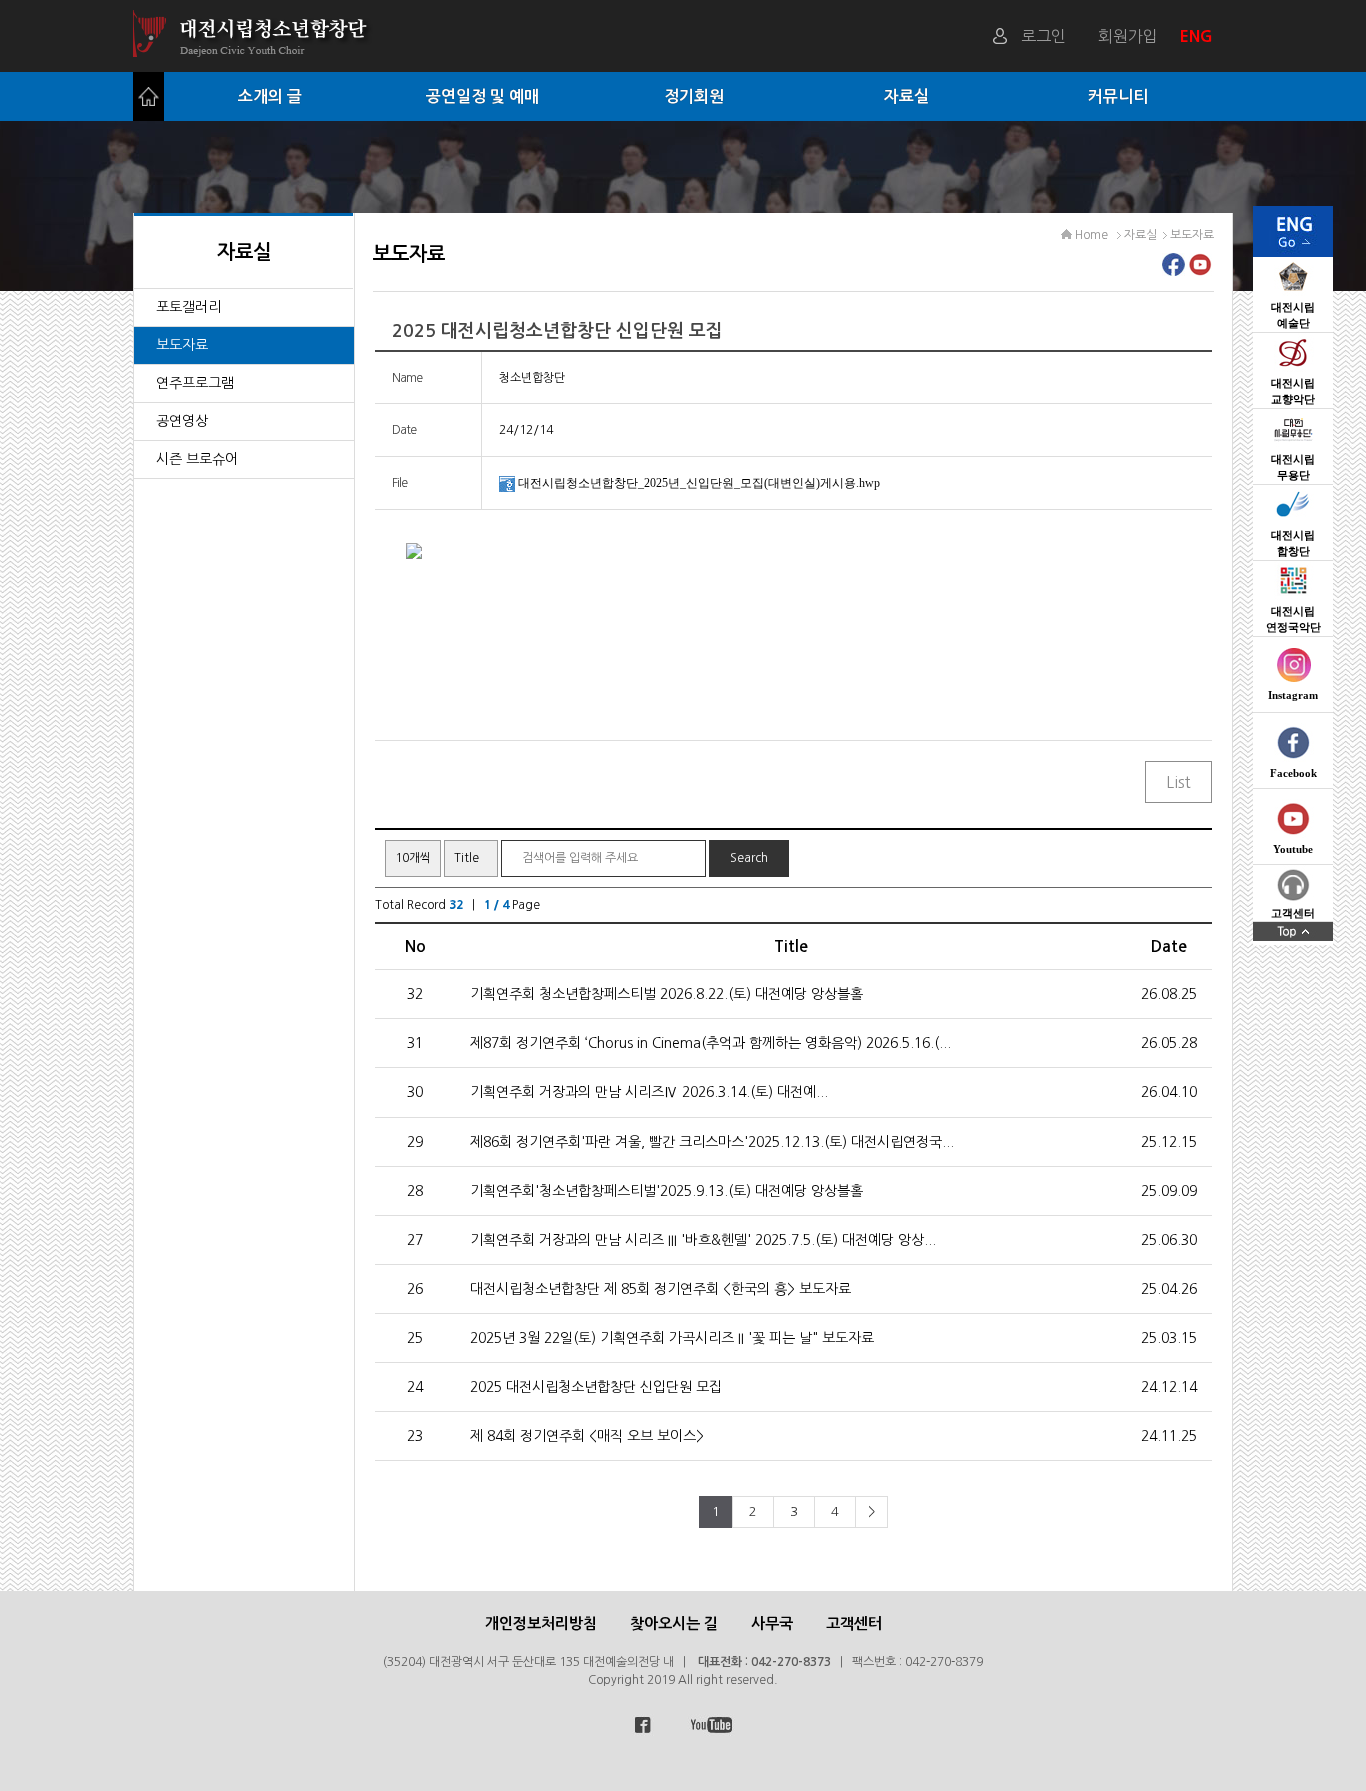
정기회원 (694, 96)
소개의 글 (270, 96)
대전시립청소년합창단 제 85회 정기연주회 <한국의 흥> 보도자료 (660, 1289)
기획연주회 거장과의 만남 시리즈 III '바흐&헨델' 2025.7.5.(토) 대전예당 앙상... (703, 1240)
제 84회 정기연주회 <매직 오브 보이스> (587, 1436)
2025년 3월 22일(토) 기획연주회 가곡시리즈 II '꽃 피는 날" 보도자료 (672, 1338)
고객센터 (854, 1623)
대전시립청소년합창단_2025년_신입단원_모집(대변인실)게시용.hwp (699, 483)
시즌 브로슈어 (197, 459)
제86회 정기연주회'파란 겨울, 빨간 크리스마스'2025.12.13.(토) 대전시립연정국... (712, 1142)
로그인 (1043, 36)
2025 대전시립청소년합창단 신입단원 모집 (596, 1387)
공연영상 (182, 421)
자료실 (906, 96)
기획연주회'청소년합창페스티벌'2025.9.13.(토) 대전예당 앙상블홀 (666, 1191)
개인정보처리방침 (541, 1623)
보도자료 (182, 345)
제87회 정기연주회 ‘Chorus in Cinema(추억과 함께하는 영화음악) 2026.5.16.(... (710, 1043)
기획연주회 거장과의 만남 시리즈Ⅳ (649, 1092)
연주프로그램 (195, 383)
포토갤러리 (188, 307)
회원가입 (1128, 36)
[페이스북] (1173, 270)
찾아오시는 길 (674, 1623)
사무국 (772, 1623)
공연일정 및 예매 (482, 96)
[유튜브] (1200, 270)
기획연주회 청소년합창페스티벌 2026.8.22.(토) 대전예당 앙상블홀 (666, 994)
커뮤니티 (1118, 96)
